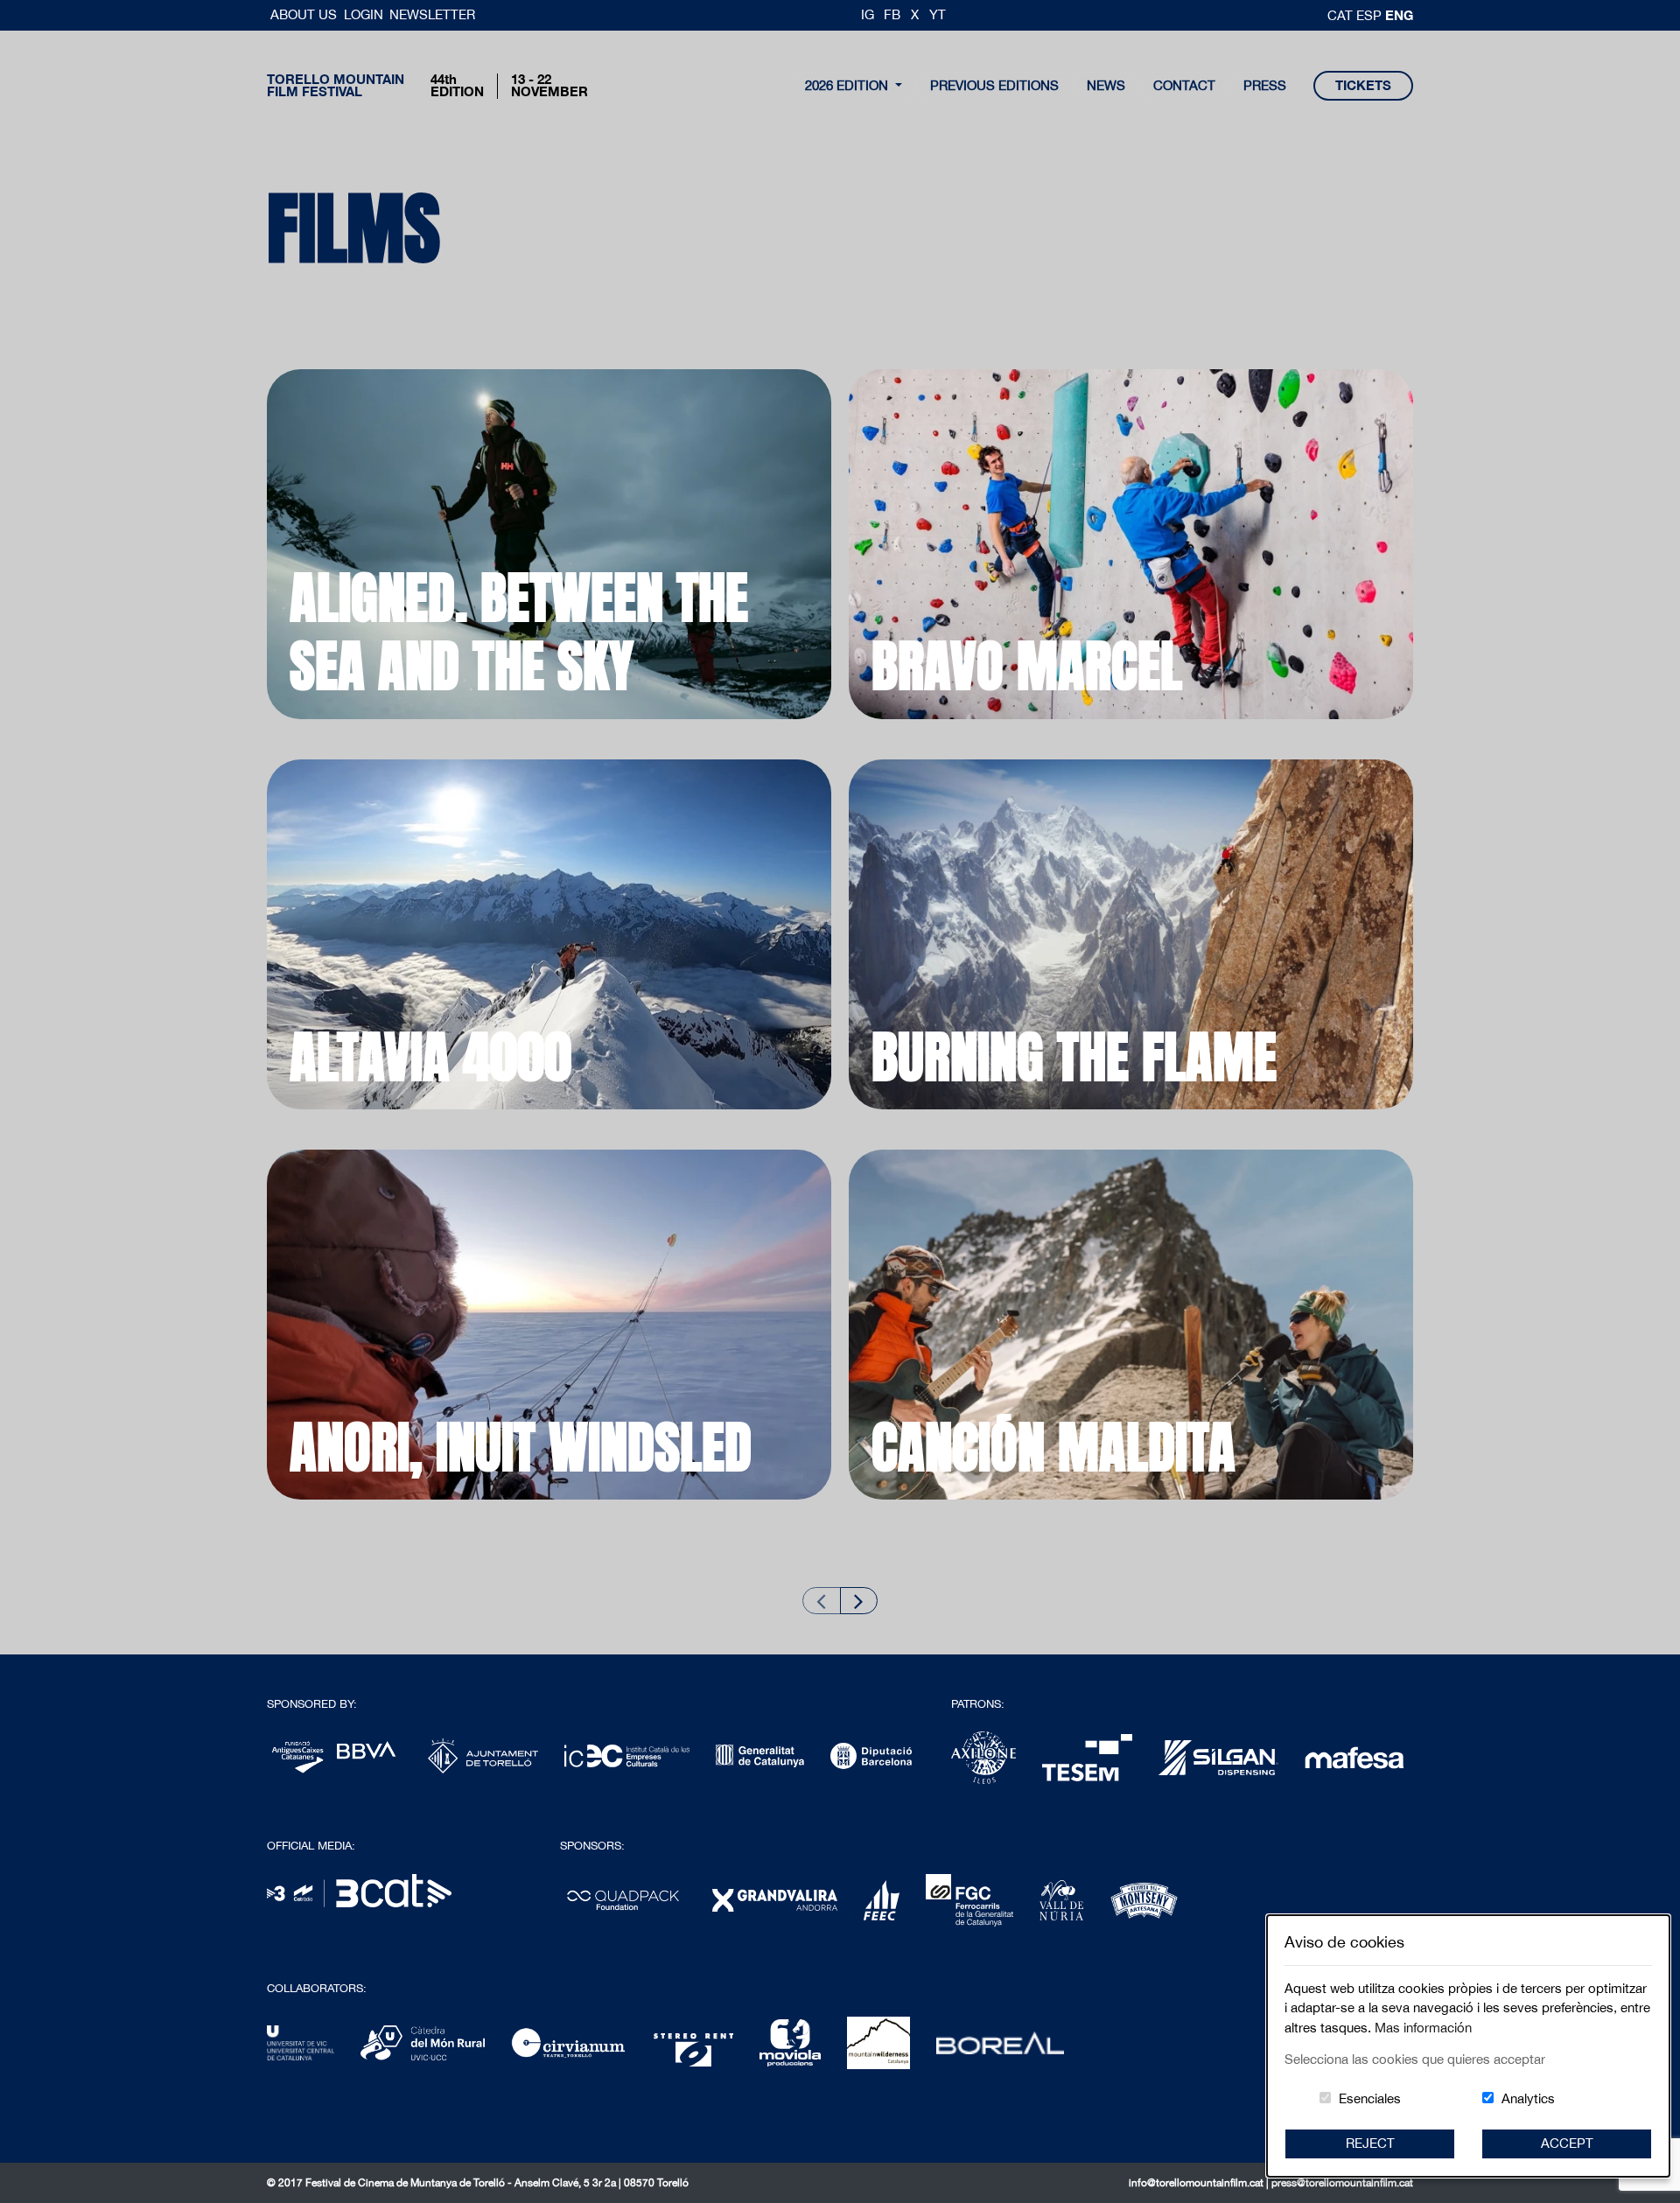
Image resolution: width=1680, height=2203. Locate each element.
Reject (1370, 2143)
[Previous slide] (822, 1601)
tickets (1363, 85)
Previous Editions (994, 85)
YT (938, 14)
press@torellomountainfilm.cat (1342, 2183)
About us (305, 14)
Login (364, 14)
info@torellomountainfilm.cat (1197, 2183)
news (1106, 85)
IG (868, 14)
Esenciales (1370, 2098)
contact (1184, 85)
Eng (1399, 15)
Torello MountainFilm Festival (336, 86)
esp (1371, 15)
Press (1265, 85)
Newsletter (432, 14)
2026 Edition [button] (848, 85)
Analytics (1528, 2098)
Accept (1567, 2143)
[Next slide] (859, 1601)
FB (892, 14)
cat (1342, 15)
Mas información (1423, 2028)
